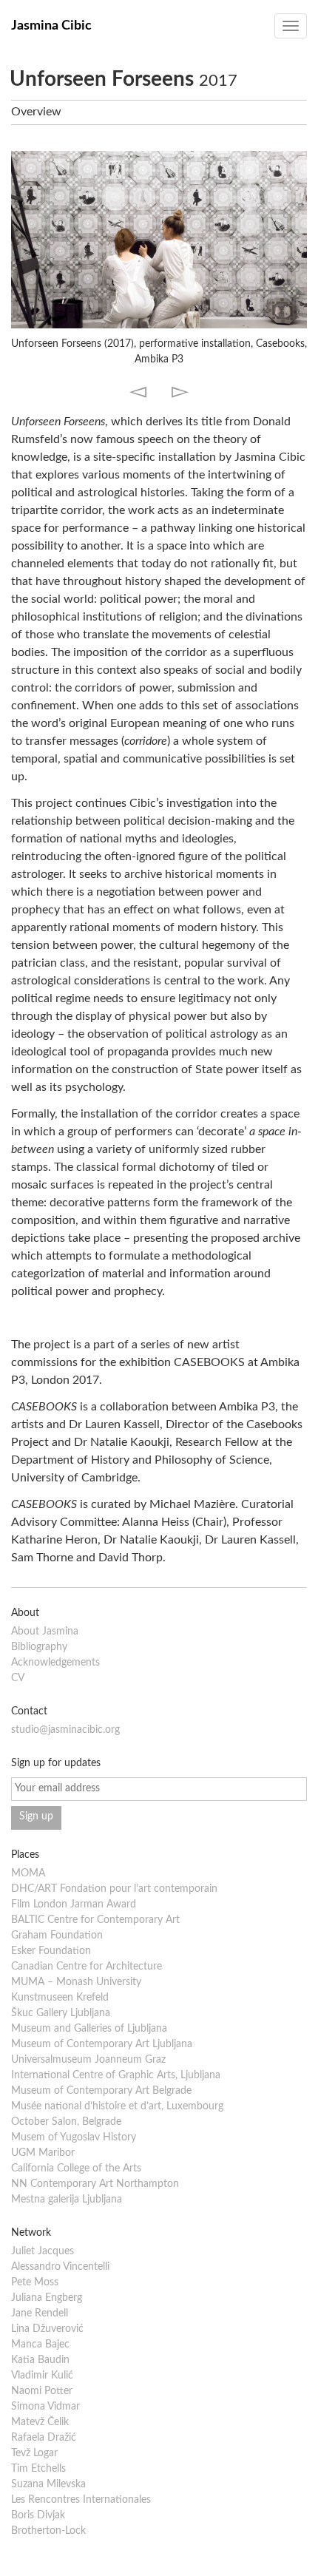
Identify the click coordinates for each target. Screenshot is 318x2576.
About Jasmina (45, 1632)
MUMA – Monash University (76, 1982)
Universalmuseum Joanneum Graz (88, 2060)
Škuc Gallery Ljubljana (61, 2013)
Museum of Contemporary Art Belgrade (101, 2091)
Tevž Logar (34, 2453)
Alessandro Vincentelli (60, 2267)
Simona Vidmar (45, 2407)
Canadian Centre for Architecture (87, 1967)
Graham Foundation (57, 1936)
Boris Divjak (38, 2515)
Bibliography (39, 1647)
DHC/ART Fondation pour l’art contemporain (114, 1889)
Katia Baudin (40, 2360)
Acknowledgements (55, 1663)
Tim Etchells (38, 2469)
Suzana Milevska (48, 2484)
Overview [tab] (36, 112)
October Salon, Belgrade (66, 2122)
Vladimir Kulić (42, 2376)
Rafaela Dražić (44, 2438)
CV (18, 1678)
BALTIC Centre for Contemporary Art (95, 1920)
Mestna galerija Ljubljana (67, 2200)
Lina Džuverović (47, 2329)
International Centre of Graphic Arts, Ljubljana (116, 2075)
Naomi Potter (42, 2391)
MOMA (28, 1873)
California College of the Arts (76, 2168)
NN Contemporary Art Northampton (95, 2184)
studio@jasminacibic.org (65, 1730)
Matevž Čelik (40, 2422)
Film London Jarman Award (74, 1904)
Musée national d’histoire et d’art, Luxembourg (117, 2106)
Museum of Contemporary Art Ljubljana (102, 2044)
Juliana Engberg (47, 2298)
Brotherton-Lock (48, 2531)
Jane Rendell (40, 2313)
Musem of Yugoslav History (74, 2137)
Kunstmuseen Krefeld (60, 1998)
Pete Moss (35, 2282)
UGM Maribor (43, 2153)
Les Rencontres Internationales (81, 2500)
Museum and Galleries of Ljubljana (89, 2029)
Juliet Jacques (43, 2251)
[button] (138, 390)
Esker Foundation (51, 1951)
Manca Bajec (40, 2345)
